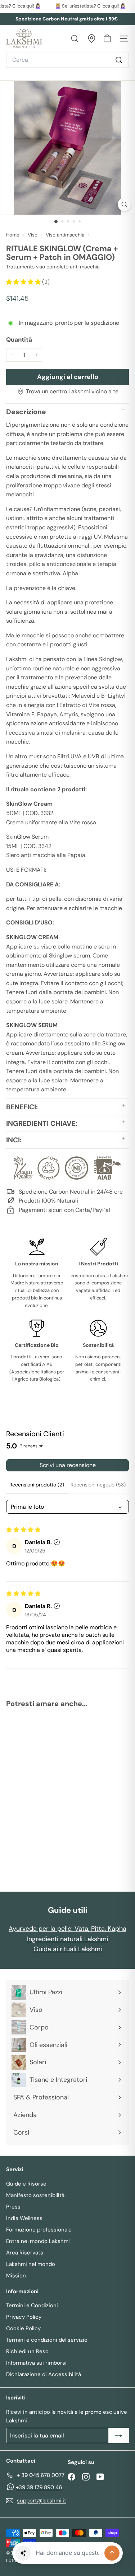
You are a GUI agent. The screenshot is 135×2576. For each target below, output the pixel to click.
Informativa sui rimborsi (36, 2363)
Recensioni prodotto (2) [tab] (37, 1485)
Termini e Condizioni (32, 2305)
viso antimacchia (65, 235)
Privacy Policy (24, 2317)
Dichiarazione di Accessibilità (44, 2374)
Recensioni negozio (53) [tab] (98, 1485)
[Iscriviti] (119, 2436)
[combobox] (67, 60)
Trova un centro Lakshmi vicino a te (72, 391)
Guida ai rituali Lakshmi (68, 1949)
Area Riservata (25, 2253)
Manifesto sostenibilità (35, 2195)
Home (13, 235)
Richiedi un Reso (27, 2351)
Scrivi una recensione (68, 1465)
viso (33, 235)
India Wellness (24, 2218)
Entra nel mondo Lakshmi (38, 2241)
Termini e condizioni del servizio (47, 2340)
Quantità (19, 339)
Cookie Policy (23, 2328)
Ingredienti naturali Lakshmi (67, 1939)
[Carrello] (107, 39)
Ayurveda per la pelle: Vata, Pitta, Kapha (67, 1929)
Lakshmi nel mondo (31, 2264)
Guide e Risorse (26, 2184)
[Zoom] (124, 204)
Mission (16, 2276)
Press (13, 2207)
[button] (24, 282)
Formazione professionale (39, 2230)
